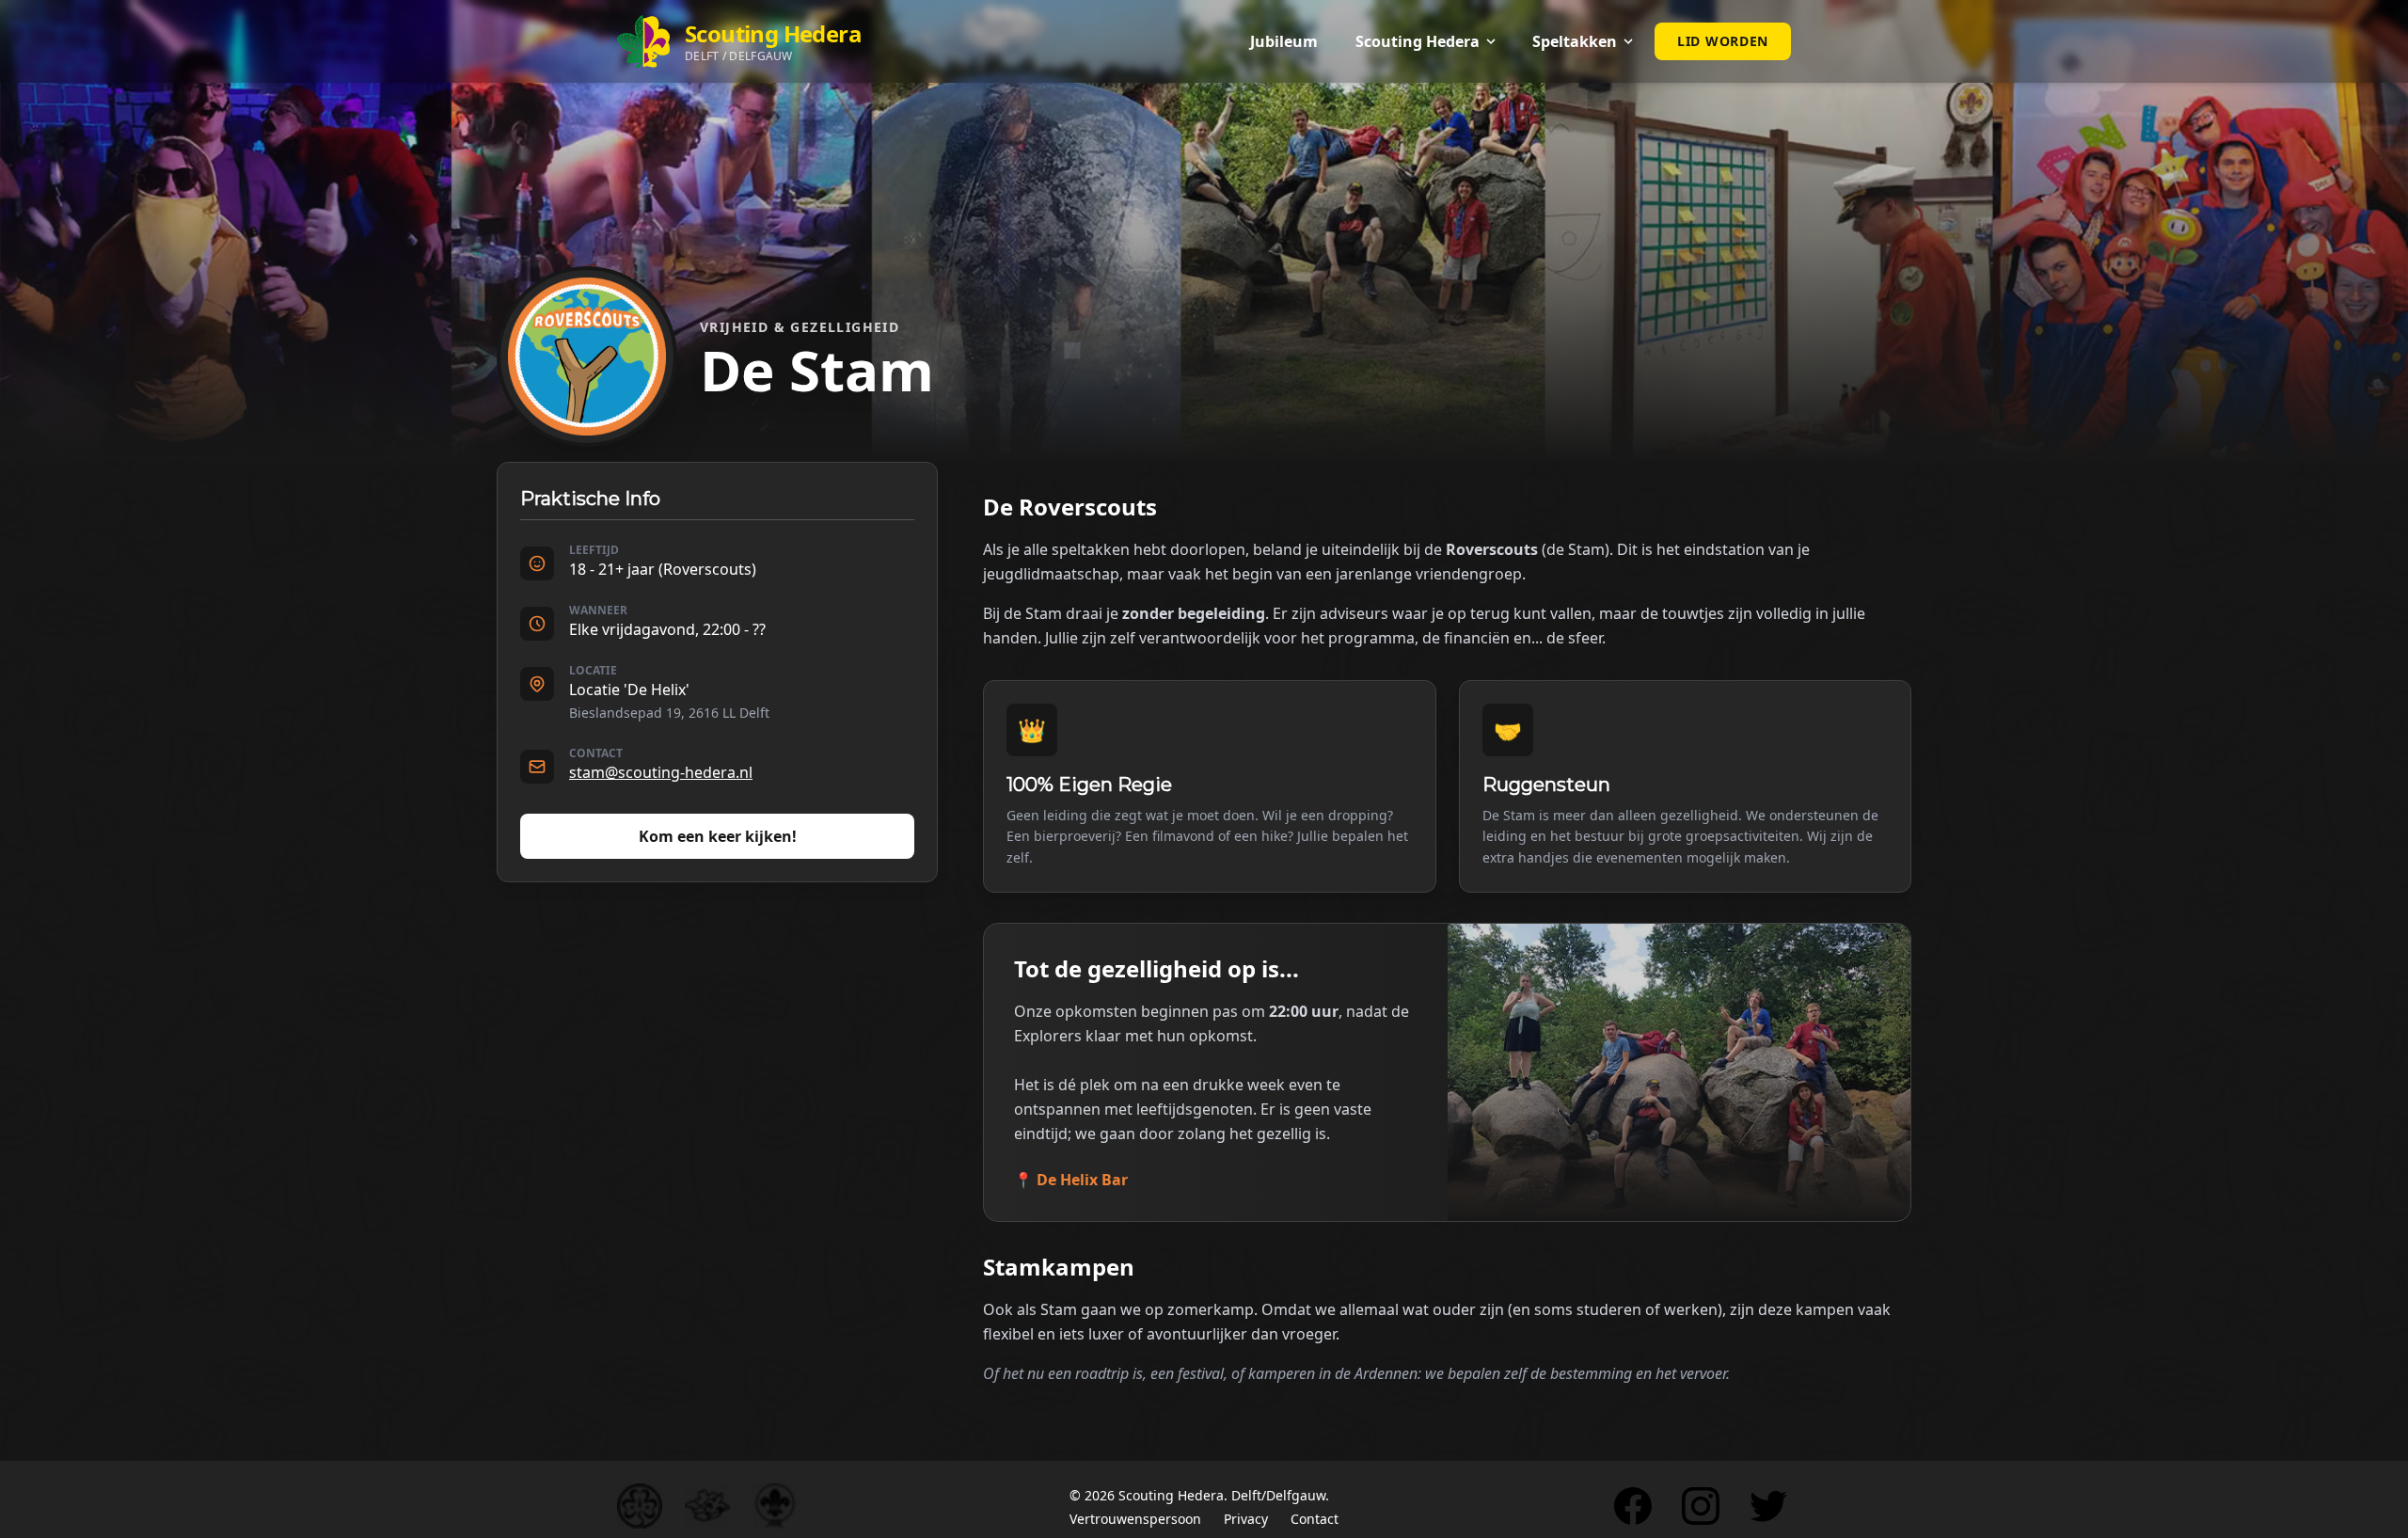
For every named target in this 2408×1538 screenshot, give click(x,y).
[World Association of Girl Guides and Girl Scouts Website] (640, 1506)
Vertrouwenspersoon (1135, 1519)
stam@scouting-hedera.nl (661, 772)
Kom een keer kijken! (718, 836)
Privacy (1246, 1519)
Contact (1315, 1519)
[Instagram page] (1701, 1506)
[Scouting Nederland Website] (707, 1506)
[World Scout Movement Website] (775, 1506)
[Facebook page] (1633, 1506)
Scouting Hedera (1171, 1495)
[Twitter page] (1768, 1506)
